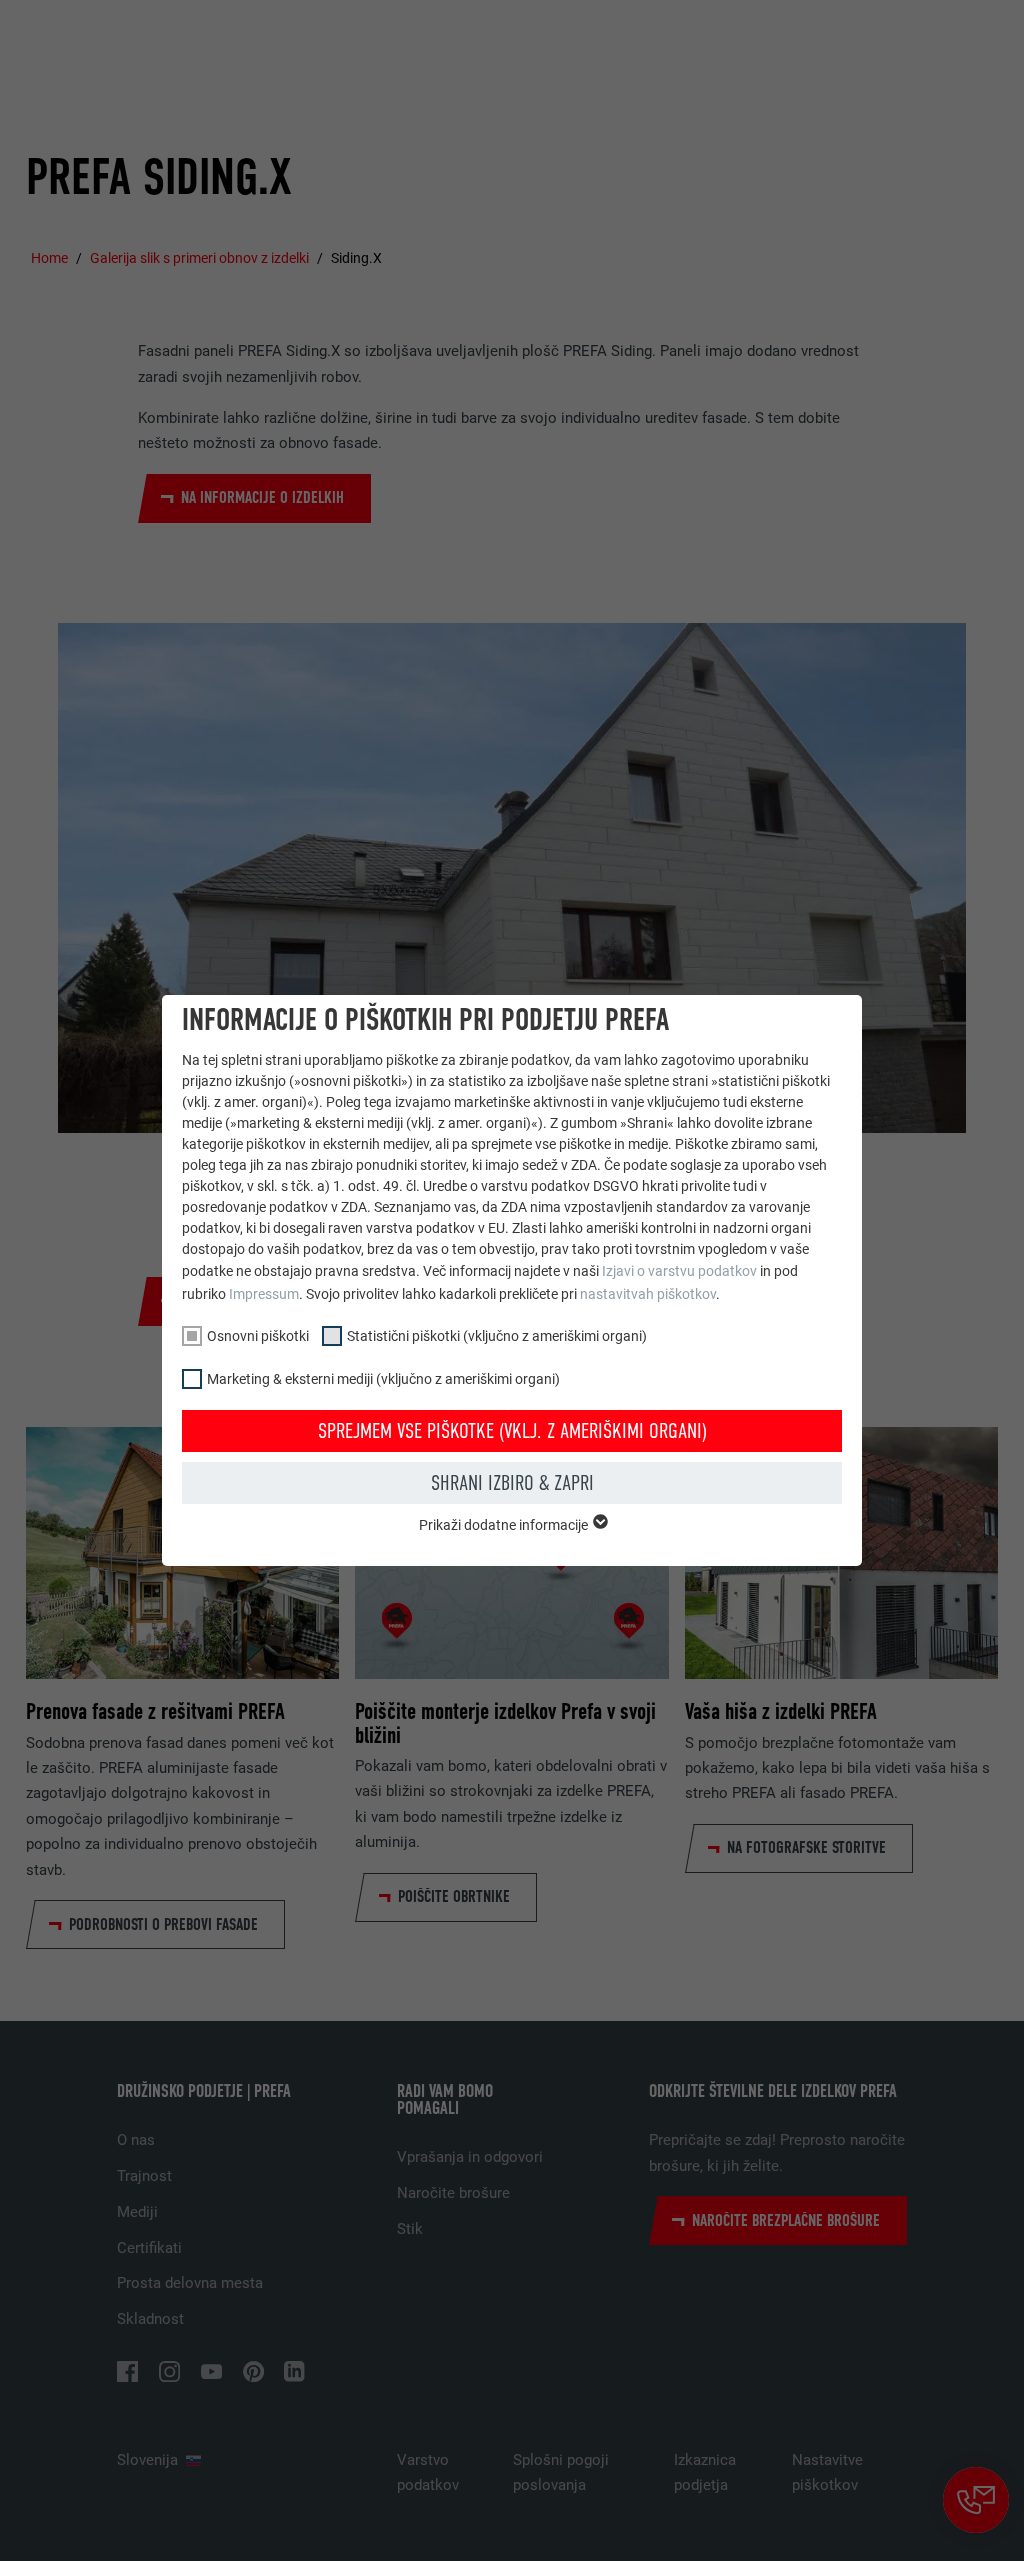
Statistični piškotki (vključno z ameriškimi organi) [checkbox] (497, 1336)
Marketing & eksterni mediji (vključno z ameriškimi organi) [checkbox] (383, 1379)
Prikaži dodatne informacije (505, 1525)
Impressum (264, 1294)
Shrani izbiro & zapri (512, 1483)
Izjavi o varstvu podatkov (679, 1271)
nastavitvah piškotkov (648, 1294)
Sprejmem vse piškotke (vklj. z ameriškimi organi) (512, 1431)
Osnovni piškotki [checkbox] (258, 1336)
